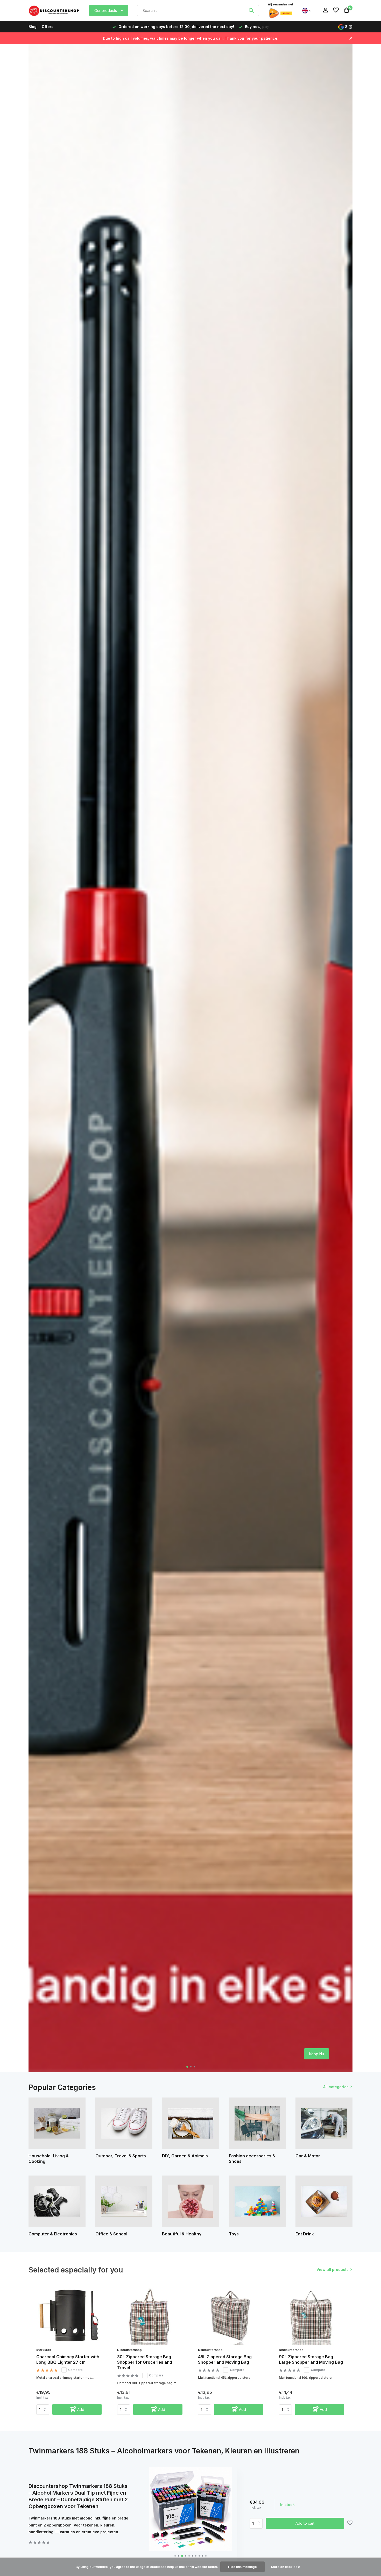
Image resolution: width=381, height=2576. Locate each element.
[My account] (325, 10)
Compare (75, 2370)
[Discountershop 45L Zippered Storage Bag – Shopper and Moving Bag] (231, 2316)
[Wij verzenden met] (280, 10)
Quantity (258, 2523)
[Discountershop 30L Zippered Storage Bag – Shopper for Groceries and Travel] (150, 2316)
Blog (33, 27)
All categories (336, 2087)
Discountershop (129, 2350)
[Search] (251, 10)
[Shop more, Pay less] (54, 10)
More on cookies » (286, 2567)
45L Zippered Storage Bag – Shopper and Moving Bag (226, 2359)
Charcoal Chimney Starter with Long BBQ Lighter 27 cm (68, 2359)
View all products (333, 2269)
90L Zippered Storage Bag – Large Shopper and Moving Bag (311, 2359)
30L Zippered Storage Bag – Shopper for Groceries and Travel (146, 2362)
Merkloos (44, 2350)
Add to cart (305, 2523)
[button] (187, 2067)
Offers (48, 27)
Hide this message (242, 2567)
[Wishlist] (336, 10)
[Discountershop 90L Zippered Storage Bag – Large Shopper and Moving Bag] (312, 2316)
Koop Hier (315, 2054)
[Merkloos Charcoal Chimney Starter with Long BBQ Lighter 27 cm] (69, 2316)
